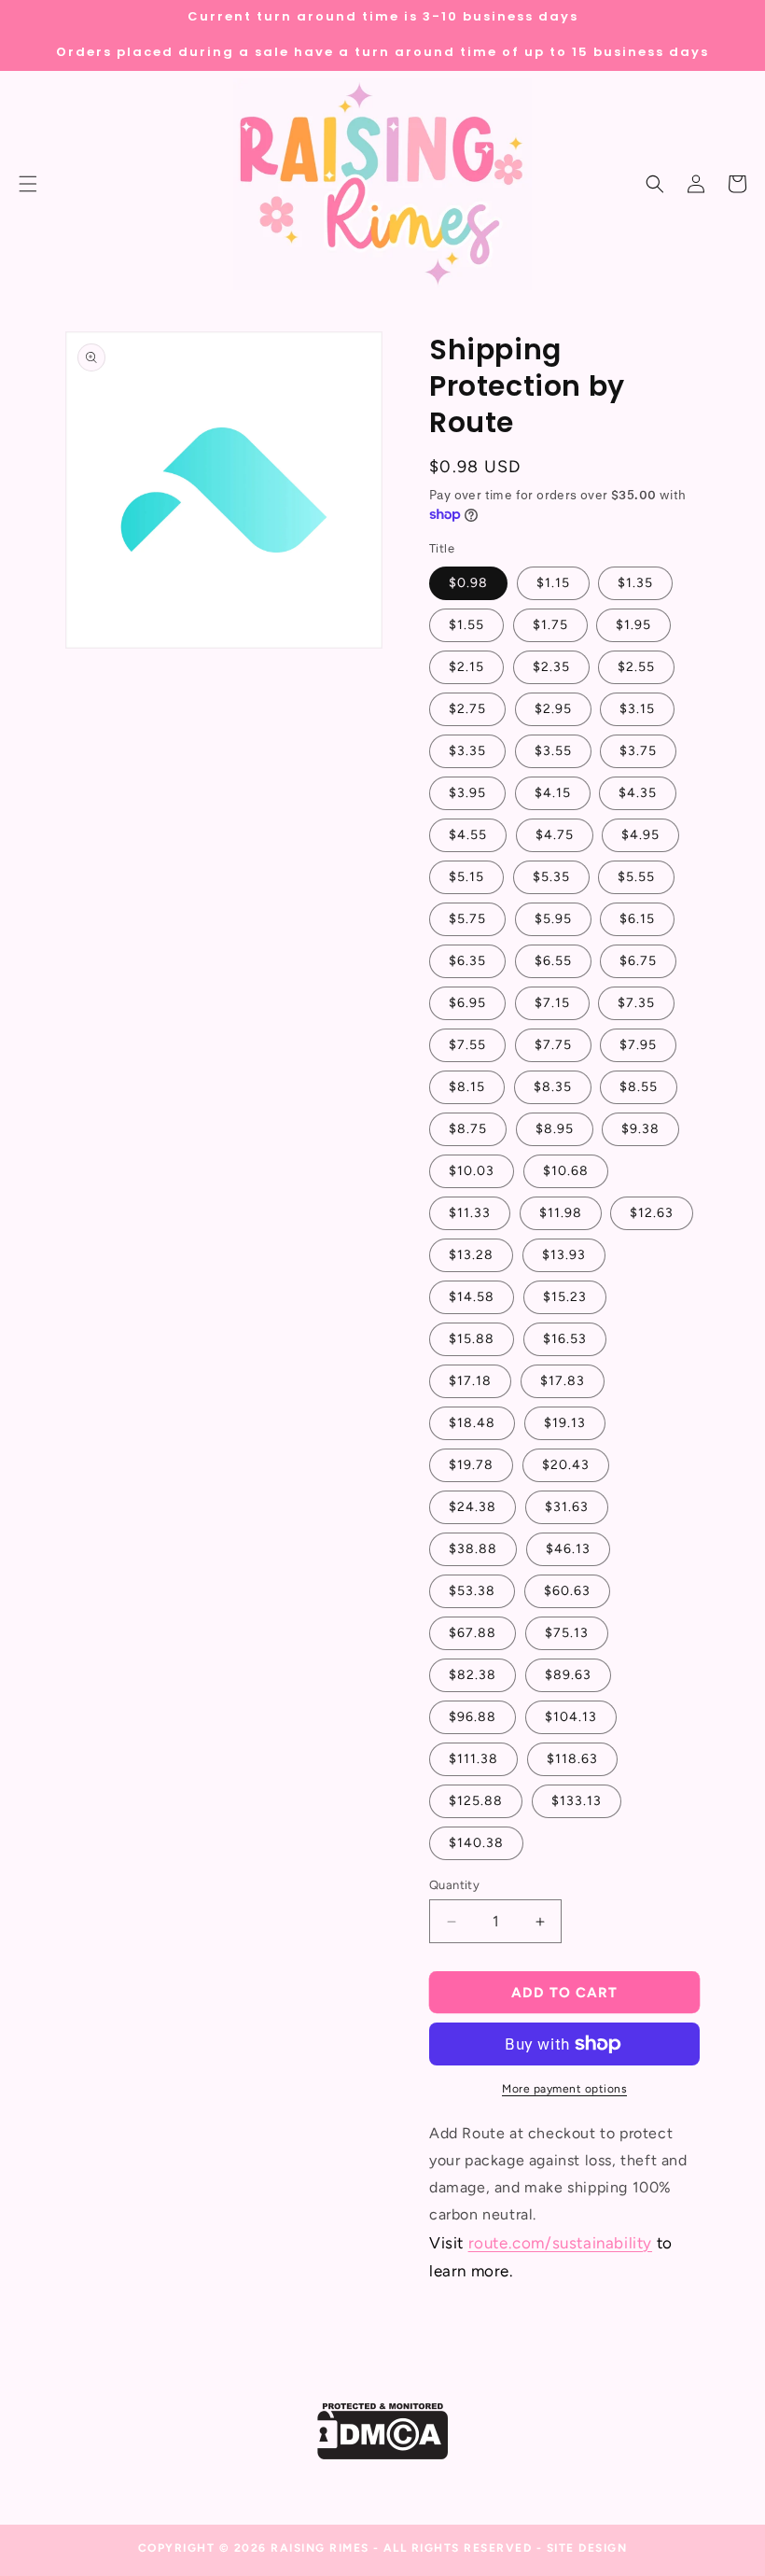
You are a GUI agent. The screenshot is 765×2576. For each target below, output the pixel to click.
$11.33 (470, 1213)
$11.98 (561, 1213)
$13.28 (471, 1255)
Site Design (587, 2548)
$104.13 (571, 1717)
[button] (655, 184)
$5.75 (467, 919)
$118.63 (572, 1759)
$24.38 (473, 1507)
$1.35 (635, 583)
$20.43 (566, 1465)
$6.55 (553, 961)
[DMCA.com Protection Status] (383, 2454)
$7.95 (638, 1045)
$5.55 (636, 877)
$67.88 (473, 1633)
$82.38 (473, 1675)
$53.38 (472, 1591)
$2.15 (466, 667)
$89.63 (568, 1675)
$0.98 (468, 583)
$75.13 (567, 1633)
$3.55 (553, 751)
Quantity (454, 1885)
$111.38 (473, 1759)
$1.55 (466, 625)
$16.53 (565, 1339)
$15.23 (565, 1297)
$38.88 (473, 1549)
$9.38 (640, 1129)
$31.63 (567, 1507)
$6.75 (638, 961)
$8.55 (639, 1087)
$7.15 (552, 1003)
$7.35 (636, 1003)
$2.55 (636, 667)
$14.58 (472, 1297)
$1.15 (553, 583)
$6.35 (467, 961)
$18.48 (472, 1423)
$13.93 (564, 1255)
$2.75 (467, 709)
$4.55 (468, 835)
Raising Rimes (320, 2548)
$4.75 (555, 835)
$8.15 (467, 1087)
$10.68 (566, 1171)
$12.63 (652, 1213)
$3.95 (467, 793)
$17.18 (470, 1381)
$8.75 (468, 1129)
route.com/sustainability (560, 2243)
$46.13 (568, 1549)
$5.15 (466, 877)
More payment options (564, 2089)
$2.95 (553, 709)
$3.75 (638, 751)
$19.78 (471, 1465)
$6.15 (637, 919)
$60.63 (567, 1591)
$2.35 (551, 667)
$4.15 (553, 793)
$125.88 (476, 1801)
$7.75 (553, 1045)
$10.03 (472, 1171)
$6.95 (467, 1003)
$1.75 (550, 625)
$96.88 (473, 1717)
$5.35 (551, 877)
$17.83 (563, 1381)
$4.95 (640, 835)
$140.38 (476, 1843)
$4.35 (638, 793)
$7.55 (467, 1045)
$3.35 (467, 751)
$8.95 (555, 1129)
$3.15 (637, 709)
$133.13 (577, 1801)
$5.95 (553, 919)
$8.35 (553, 1087)
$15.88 (472, 1339)
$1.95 (633, 625)
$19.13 (565, 1423)
